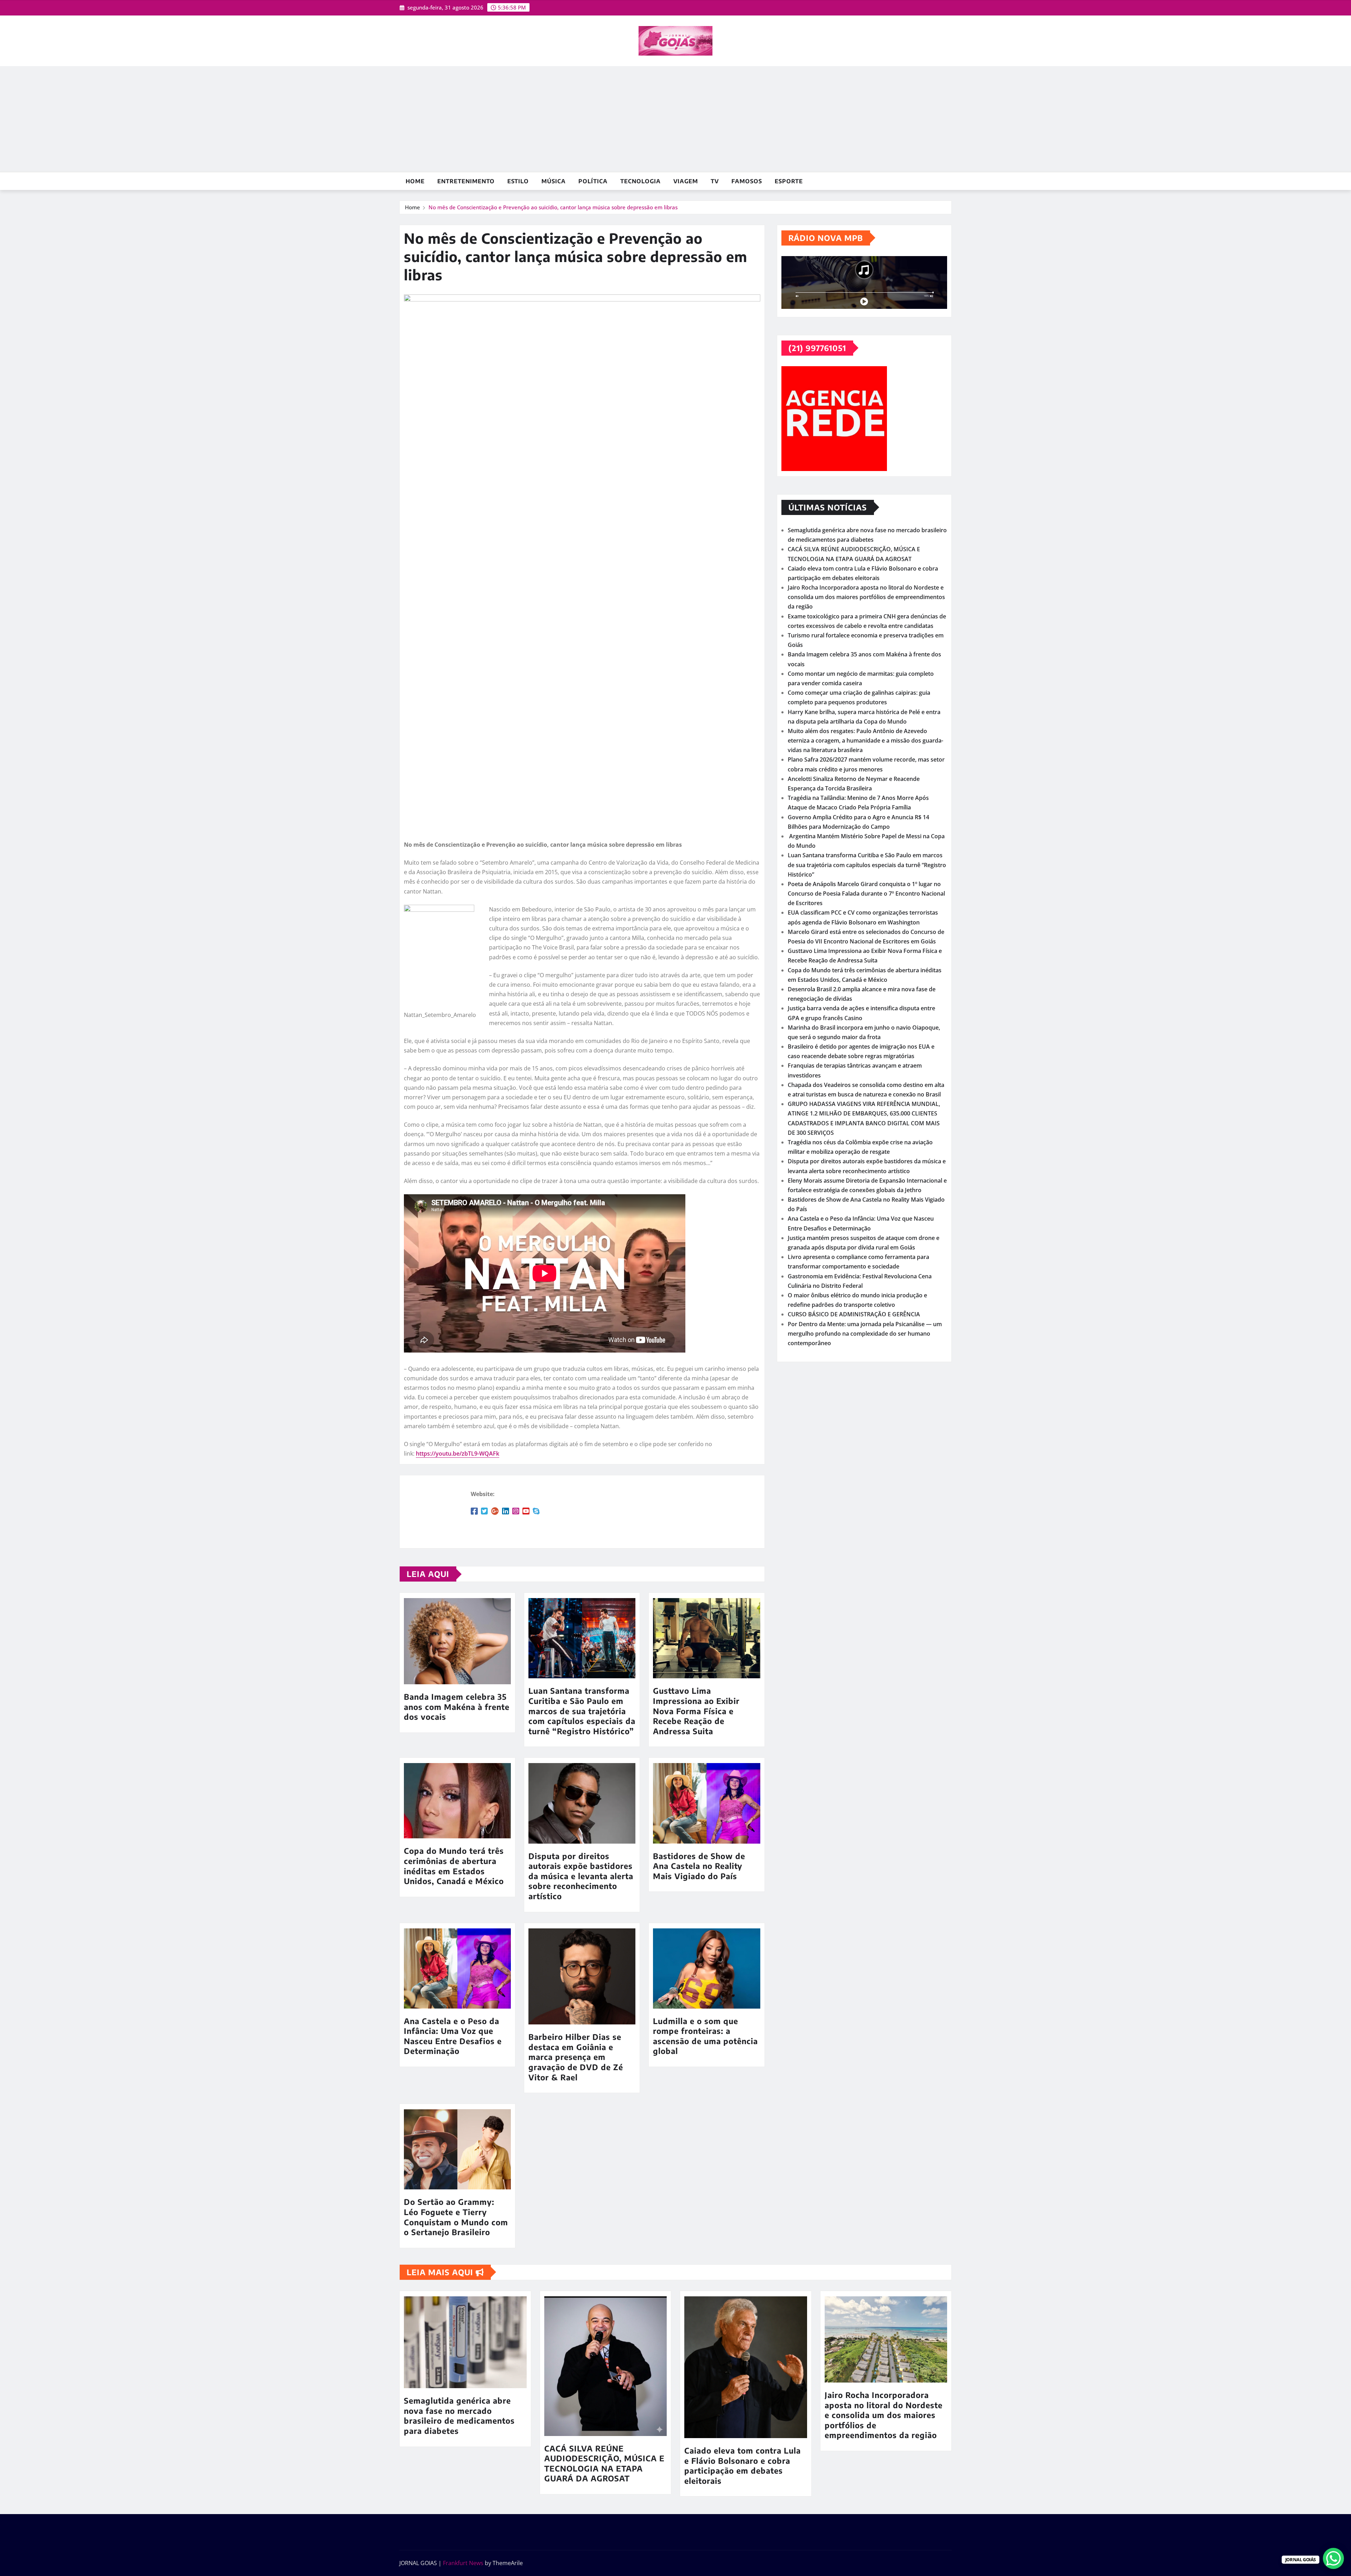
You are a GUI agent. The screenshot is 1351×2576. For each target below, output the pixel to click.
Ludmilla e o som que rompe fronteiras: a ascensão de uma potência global (705, 2036)
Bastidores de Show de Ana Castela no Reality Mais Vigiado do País (699, 1866)
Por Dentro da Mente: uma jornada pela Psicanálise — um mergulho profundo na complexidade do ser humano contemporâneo (865, 1334)
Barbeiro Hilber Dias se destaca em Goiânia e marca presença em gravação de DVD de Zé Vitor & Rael (576, 2057)
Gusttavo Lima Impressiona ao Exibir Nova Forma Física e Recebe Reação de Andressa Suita (696, 1711)
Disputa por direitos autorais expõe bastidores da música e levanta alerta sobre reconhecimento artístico (581, 1876)
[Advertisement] (675, 119)
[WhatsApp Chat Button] (1333, 2558)
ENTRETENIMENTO (466, 181)
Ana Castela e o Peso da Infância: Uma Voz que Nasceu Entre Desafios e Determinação (453, 2036)
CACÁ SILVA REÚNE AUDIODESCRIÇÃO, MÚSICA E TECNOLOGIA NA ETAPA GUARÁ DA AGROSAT (604, 2463)
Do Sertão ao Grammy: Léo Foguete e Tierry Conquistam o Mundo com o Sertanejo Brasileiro (456, 2217)
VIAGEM (686, 181)
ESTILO (518, 181)
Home (415, 181)
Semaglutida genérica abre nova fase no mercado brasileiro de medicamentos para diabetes (459, 2416)
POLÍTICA (593, 181)
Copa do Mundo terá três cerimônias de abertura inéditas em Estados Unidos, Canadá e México (454, 1866)
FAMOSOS (747, 181)
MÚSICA (554, 181)
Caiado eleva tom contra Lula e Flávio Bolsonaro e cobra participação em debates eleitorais (743, 2466)
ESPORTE (789, 181)
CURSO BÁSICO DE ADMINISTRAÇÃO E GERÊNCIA (854, 1314)
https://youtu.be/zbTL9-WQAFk (458, 1454)
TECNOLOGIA (640, 181)
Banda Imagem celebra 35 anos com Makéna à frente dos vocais (457, 1707)
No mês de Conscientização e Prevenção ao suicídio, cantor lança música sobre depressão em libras (553, 207)
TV (715, 181)
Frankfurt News (463, 2563)
